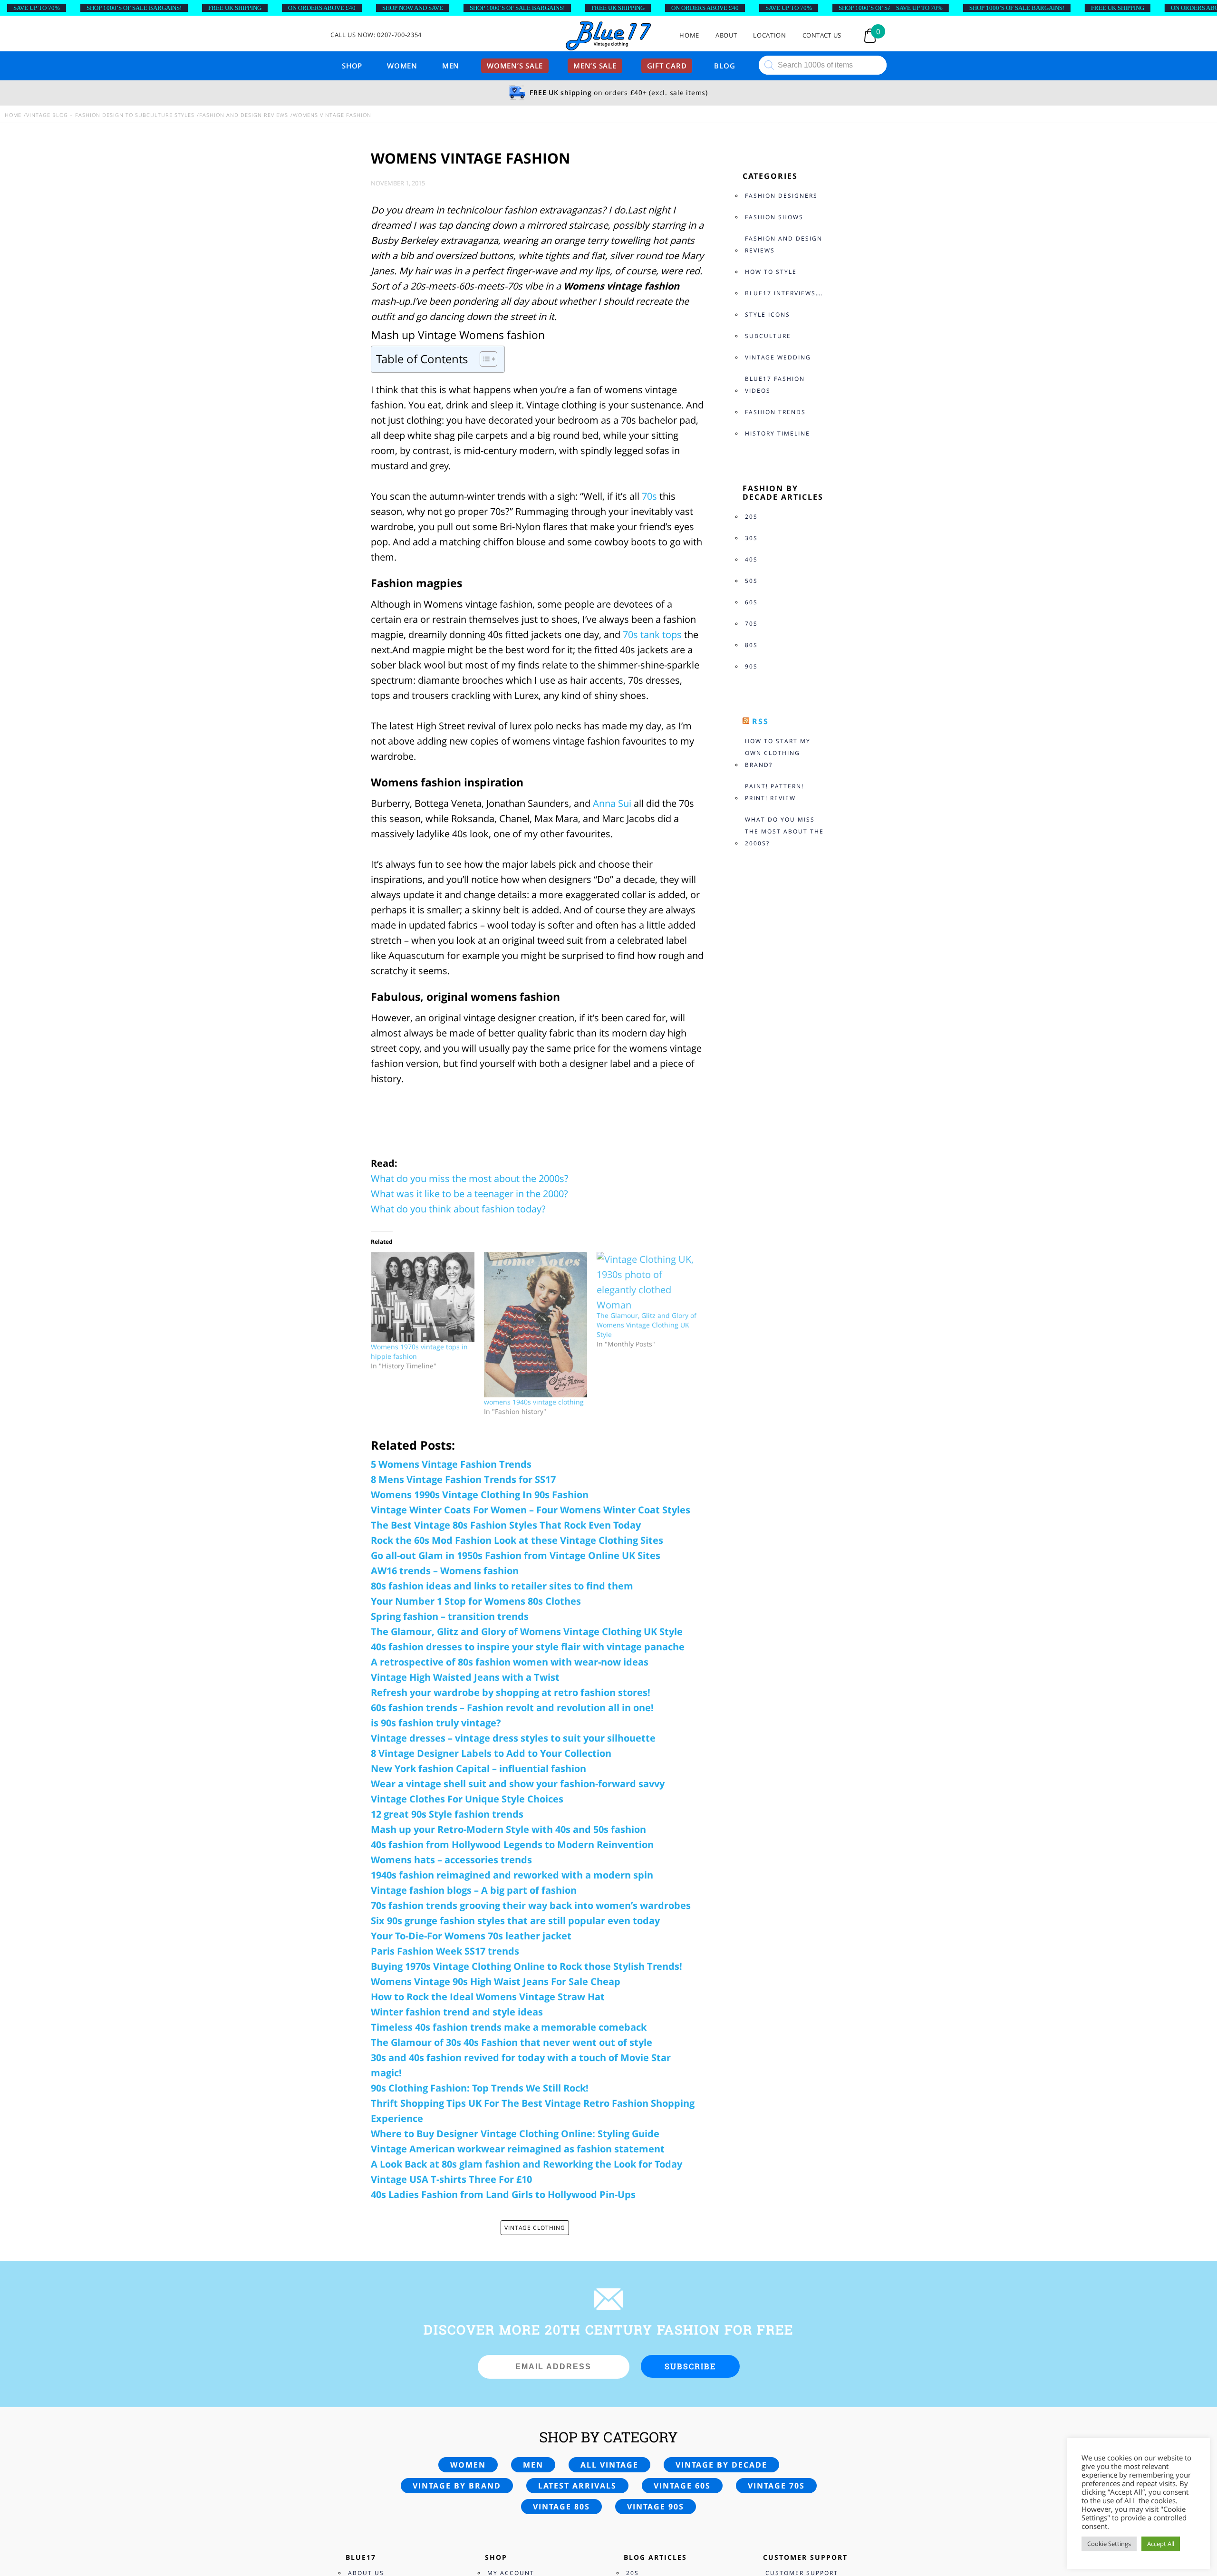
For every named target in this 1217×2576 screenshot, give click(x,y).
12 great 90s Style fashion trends (447, 1814)
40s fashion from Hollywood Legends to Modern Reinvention (512, 1845)
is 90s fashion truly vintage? (436, 1723)
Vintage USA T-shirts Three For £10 (451, 2179)
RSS (760, 721)
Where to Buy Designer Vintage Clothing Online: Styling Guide (515, 2134)
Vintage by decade (721, 2465)
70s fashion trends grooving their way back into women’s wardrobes (531, 1905)
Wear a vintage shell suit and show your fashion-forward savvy (518, 1784)
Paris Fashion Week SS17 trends (445, 1951)
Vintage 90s (656, 2507)
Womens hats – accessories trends (451, 1860)
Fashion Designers (781, 196)
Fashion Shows (774, 217)
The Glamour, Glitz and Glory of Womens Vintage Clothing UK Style (647, 1325)
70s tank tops (652, 634)
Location (769, 35)
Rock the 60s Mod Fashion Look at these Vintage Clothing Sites (517, 1540)
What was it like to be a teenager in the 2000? (469, 1194)
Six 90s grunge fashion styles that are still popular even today (515, 1921)
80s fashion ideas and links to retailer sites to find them (502, 1586)
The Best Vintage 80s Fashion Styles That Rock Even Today (506, 1525)
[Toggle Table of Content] (484, 359)
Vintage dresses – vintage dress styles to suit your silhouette (513, 1738)
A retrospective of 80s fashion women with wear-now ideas (510, 1662)
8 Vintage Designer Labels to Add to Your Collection (491, 1753)
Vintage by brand (457, 2486)
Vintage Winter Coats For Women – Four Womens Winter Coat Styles (531, 1510)
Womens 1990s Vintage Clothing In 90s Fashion (480, 1495)
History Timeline (778, 433)
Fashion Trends (775, 412)
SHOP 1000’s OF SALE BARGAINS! (134, 8)
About (726, 35)
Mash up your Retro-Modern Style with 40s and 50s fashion (508, 1829)
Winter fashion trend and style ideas (457, 2012)
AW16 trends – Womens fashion (445, 1571)
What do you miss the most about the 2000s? (470, 1178)
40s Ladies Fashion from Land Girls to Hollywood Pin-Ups (503, 2194)
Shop (352, 66)
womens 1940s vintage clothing (534, 1402)
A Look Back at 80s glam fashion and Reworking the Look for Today (526, 2164)
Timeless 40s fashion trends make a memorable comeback (509, 2027)
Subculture (768, 336)
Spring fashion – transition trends (450, 1616)
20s (751, 517)
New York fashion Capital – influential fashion (478, 1768)
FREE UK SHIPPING (235, 8)
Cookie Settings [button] (1109, 2544)
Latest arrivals (577, 2486)
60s (751, 602)
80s (751, 645)
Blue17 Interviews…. (784, 293)
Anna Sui (611, 803)
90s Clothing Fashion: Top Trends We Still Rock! (480, 2088)
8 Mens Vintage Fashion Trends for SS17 (463, 1479)
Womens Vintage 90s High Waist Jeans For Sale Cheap (496, 1981)
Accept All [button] (1161, 2544)
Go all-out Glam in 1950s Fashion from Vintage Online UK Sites (516, 1555)
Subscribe (690, 2366)
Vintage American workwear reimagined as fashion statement (518, 2149)
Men (451, 66)
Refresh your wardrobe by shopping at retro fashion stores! (511, 1692)
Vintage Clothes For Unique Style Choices (467, 1799)
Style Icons (768, 315)
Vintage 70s (776, 2486)
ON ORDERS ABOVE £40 (322, 8)
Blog (724, 66)
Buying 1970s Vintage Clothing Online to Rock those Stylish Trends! (526, 1966)
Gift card (667, 66)
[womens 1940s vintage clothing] (536, 1325)
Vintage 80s (561, 2507)
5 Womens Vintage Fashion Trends (451, 1464)
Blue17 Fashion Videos (775, 385)
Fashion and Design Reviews (244, 115)
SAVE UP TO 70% (37, 8)
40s (751, 559)
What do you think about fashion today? (458, 1209)
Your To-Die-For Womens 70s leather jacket (471, 1936)
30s (751, 538)
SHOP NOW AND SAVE (413, 8)
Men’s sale (595, 66)
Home (689, 35)
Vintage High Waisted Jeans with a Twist (465, 1677)
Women (402, 66)
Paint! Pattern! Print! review (774, 792)
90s (751, 666)
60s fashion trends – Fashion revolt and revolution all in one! (512, 1708)
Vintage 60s (682, 2486)
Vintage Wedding (778, 357)
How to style (771, 272)
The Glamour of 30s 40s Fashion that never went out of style (512, 2042)
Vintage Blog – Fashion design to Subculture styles (110, 115)
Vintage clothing (535, 2228)
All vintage (609, 2465)
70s (649, 496)
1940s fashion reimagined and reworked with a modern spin (512, 1875)
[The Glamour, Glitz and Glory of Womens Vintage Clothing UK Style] (648, 1281)
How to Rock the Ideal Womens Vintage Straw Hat (488, 1997)
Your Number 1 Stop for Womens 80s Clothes (476, 1601)
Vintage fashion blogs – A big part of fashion (474, 1890)
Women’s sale (515, 66)
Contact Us (822, 35)
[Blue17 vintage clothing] (608, 36)
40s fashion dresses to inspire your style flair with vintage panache (528, 1647)
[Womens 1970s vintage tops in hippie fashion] (423, 1297)
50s (751, 581)
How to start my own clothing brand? (778, 753)
